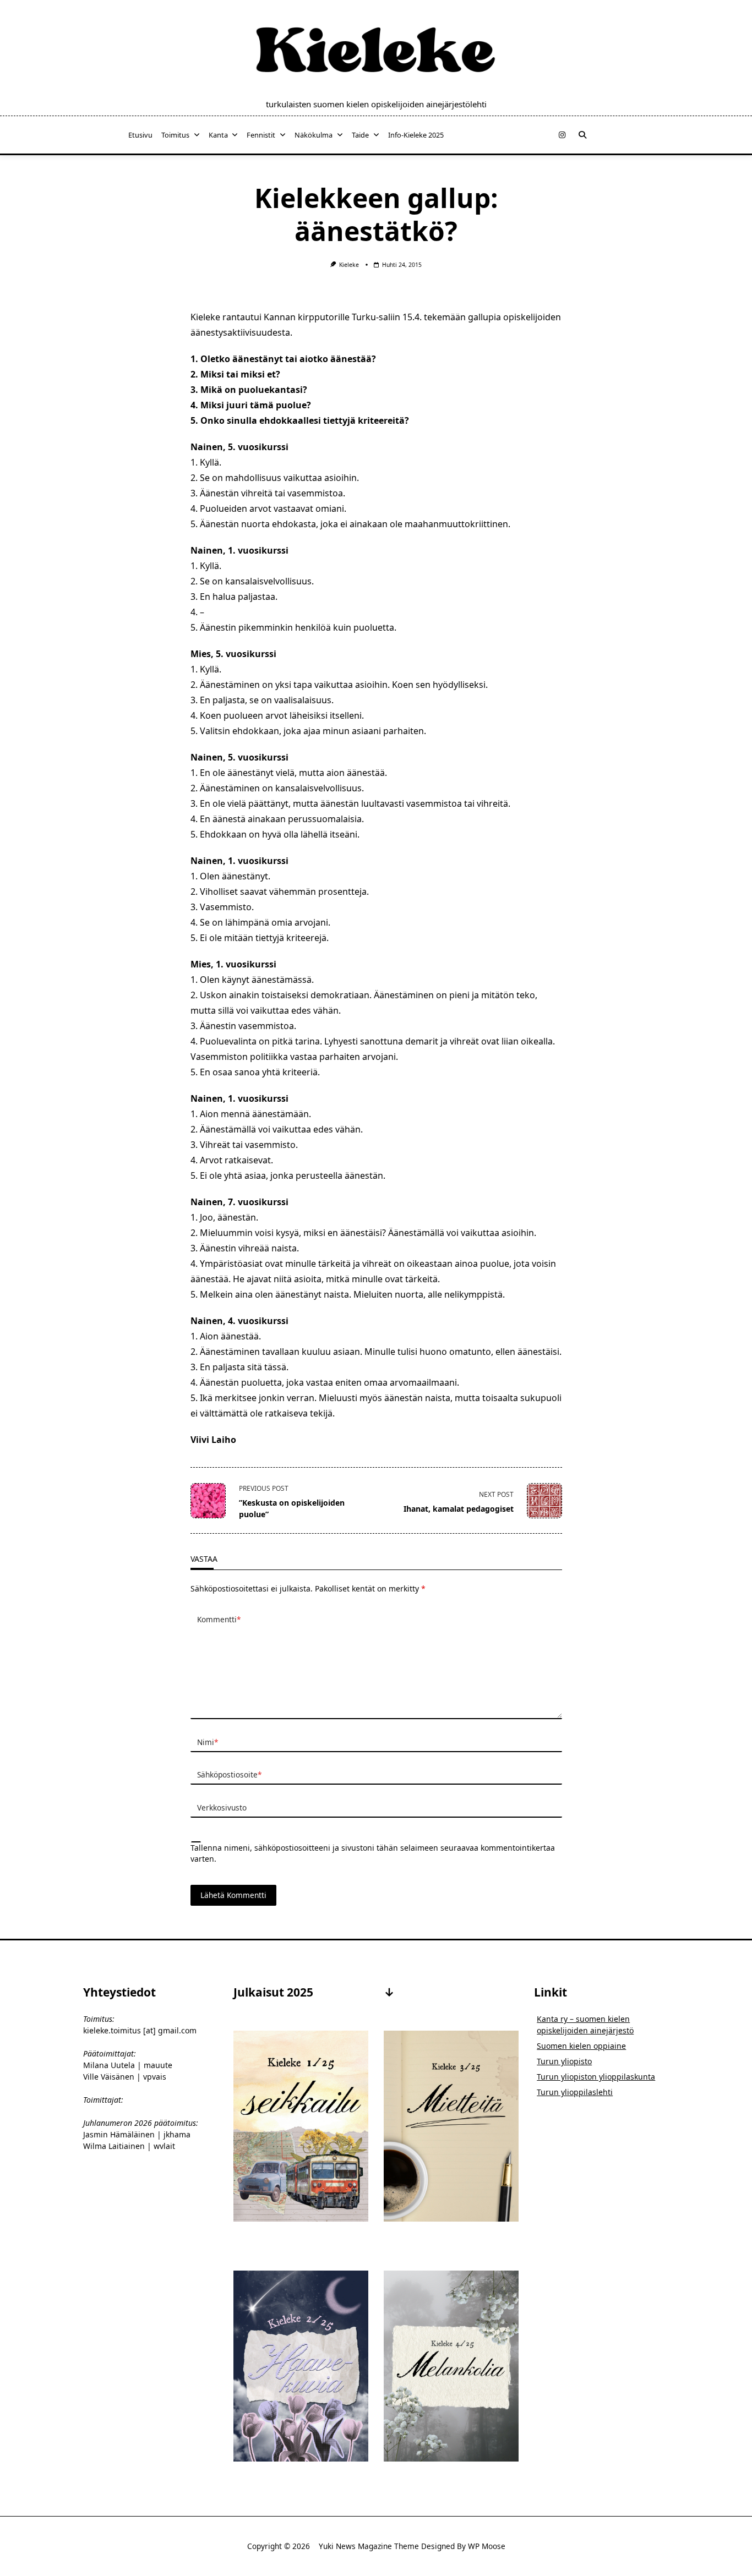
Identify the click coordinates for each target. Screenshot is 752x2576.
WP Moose (487, 2546)
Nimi (208, 1742)
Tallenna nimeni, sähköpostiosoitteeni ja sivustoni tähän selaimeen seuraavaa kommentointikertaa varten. (373, 1853)
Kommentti (219, 1619)
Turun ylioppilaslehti (575, 2092)
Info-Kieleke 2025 (416, 135)
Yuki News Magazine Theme (369, 2546)
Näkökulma (314, 135)
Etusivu (140, 135)
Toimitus (175, 135)
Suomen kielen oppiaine (581, 2046)
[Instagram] (562, 135)
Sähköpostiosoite (229, 1774)
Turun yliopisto (564, 2061)
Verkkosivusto (222, 1807)
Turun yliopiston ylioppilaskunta (596, 2077)
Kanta (218, 135)
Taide (360, 135)
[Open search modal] (582, 135)
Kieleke (349, 265)
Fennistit (261, 135)
